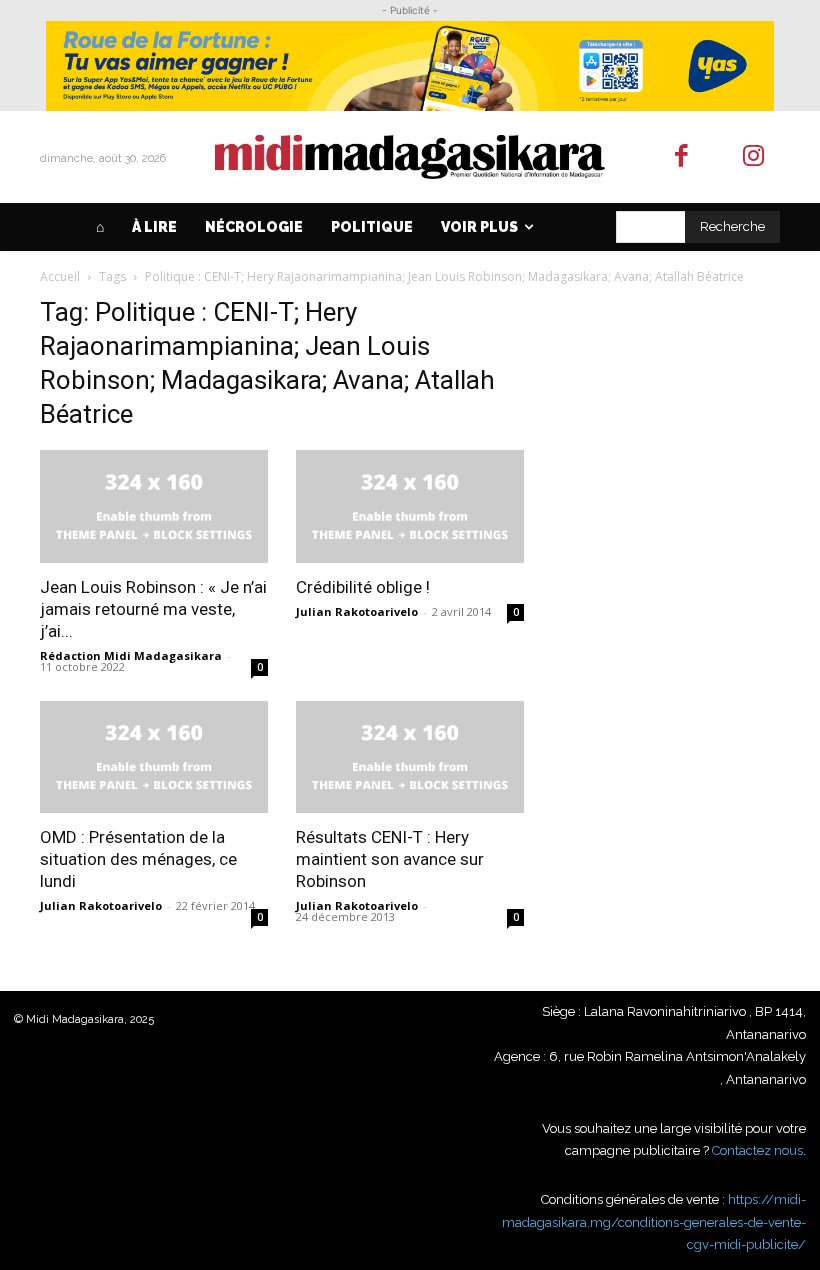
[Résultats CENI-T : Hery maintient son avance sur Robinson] (410, 757)
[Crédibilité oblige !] (410, 506)
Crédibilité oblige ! (363, 587)
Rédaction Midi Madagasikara (131, 655)
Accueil (60, 276)
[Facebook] (681, 157)
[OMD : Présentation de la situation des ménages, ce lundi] (154, 757)
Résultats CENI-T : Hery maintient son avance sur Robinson (390, 859)
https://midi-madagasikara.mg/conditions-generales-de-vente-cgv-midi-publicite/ (654, 1222)
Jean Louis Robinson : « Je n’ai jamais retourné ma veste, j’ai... (153, 609)
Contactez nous (757, 1150)
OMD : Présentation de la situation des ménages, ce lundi (138, 859)
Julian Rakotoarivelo (357, 611)
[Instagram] (754, 157)
